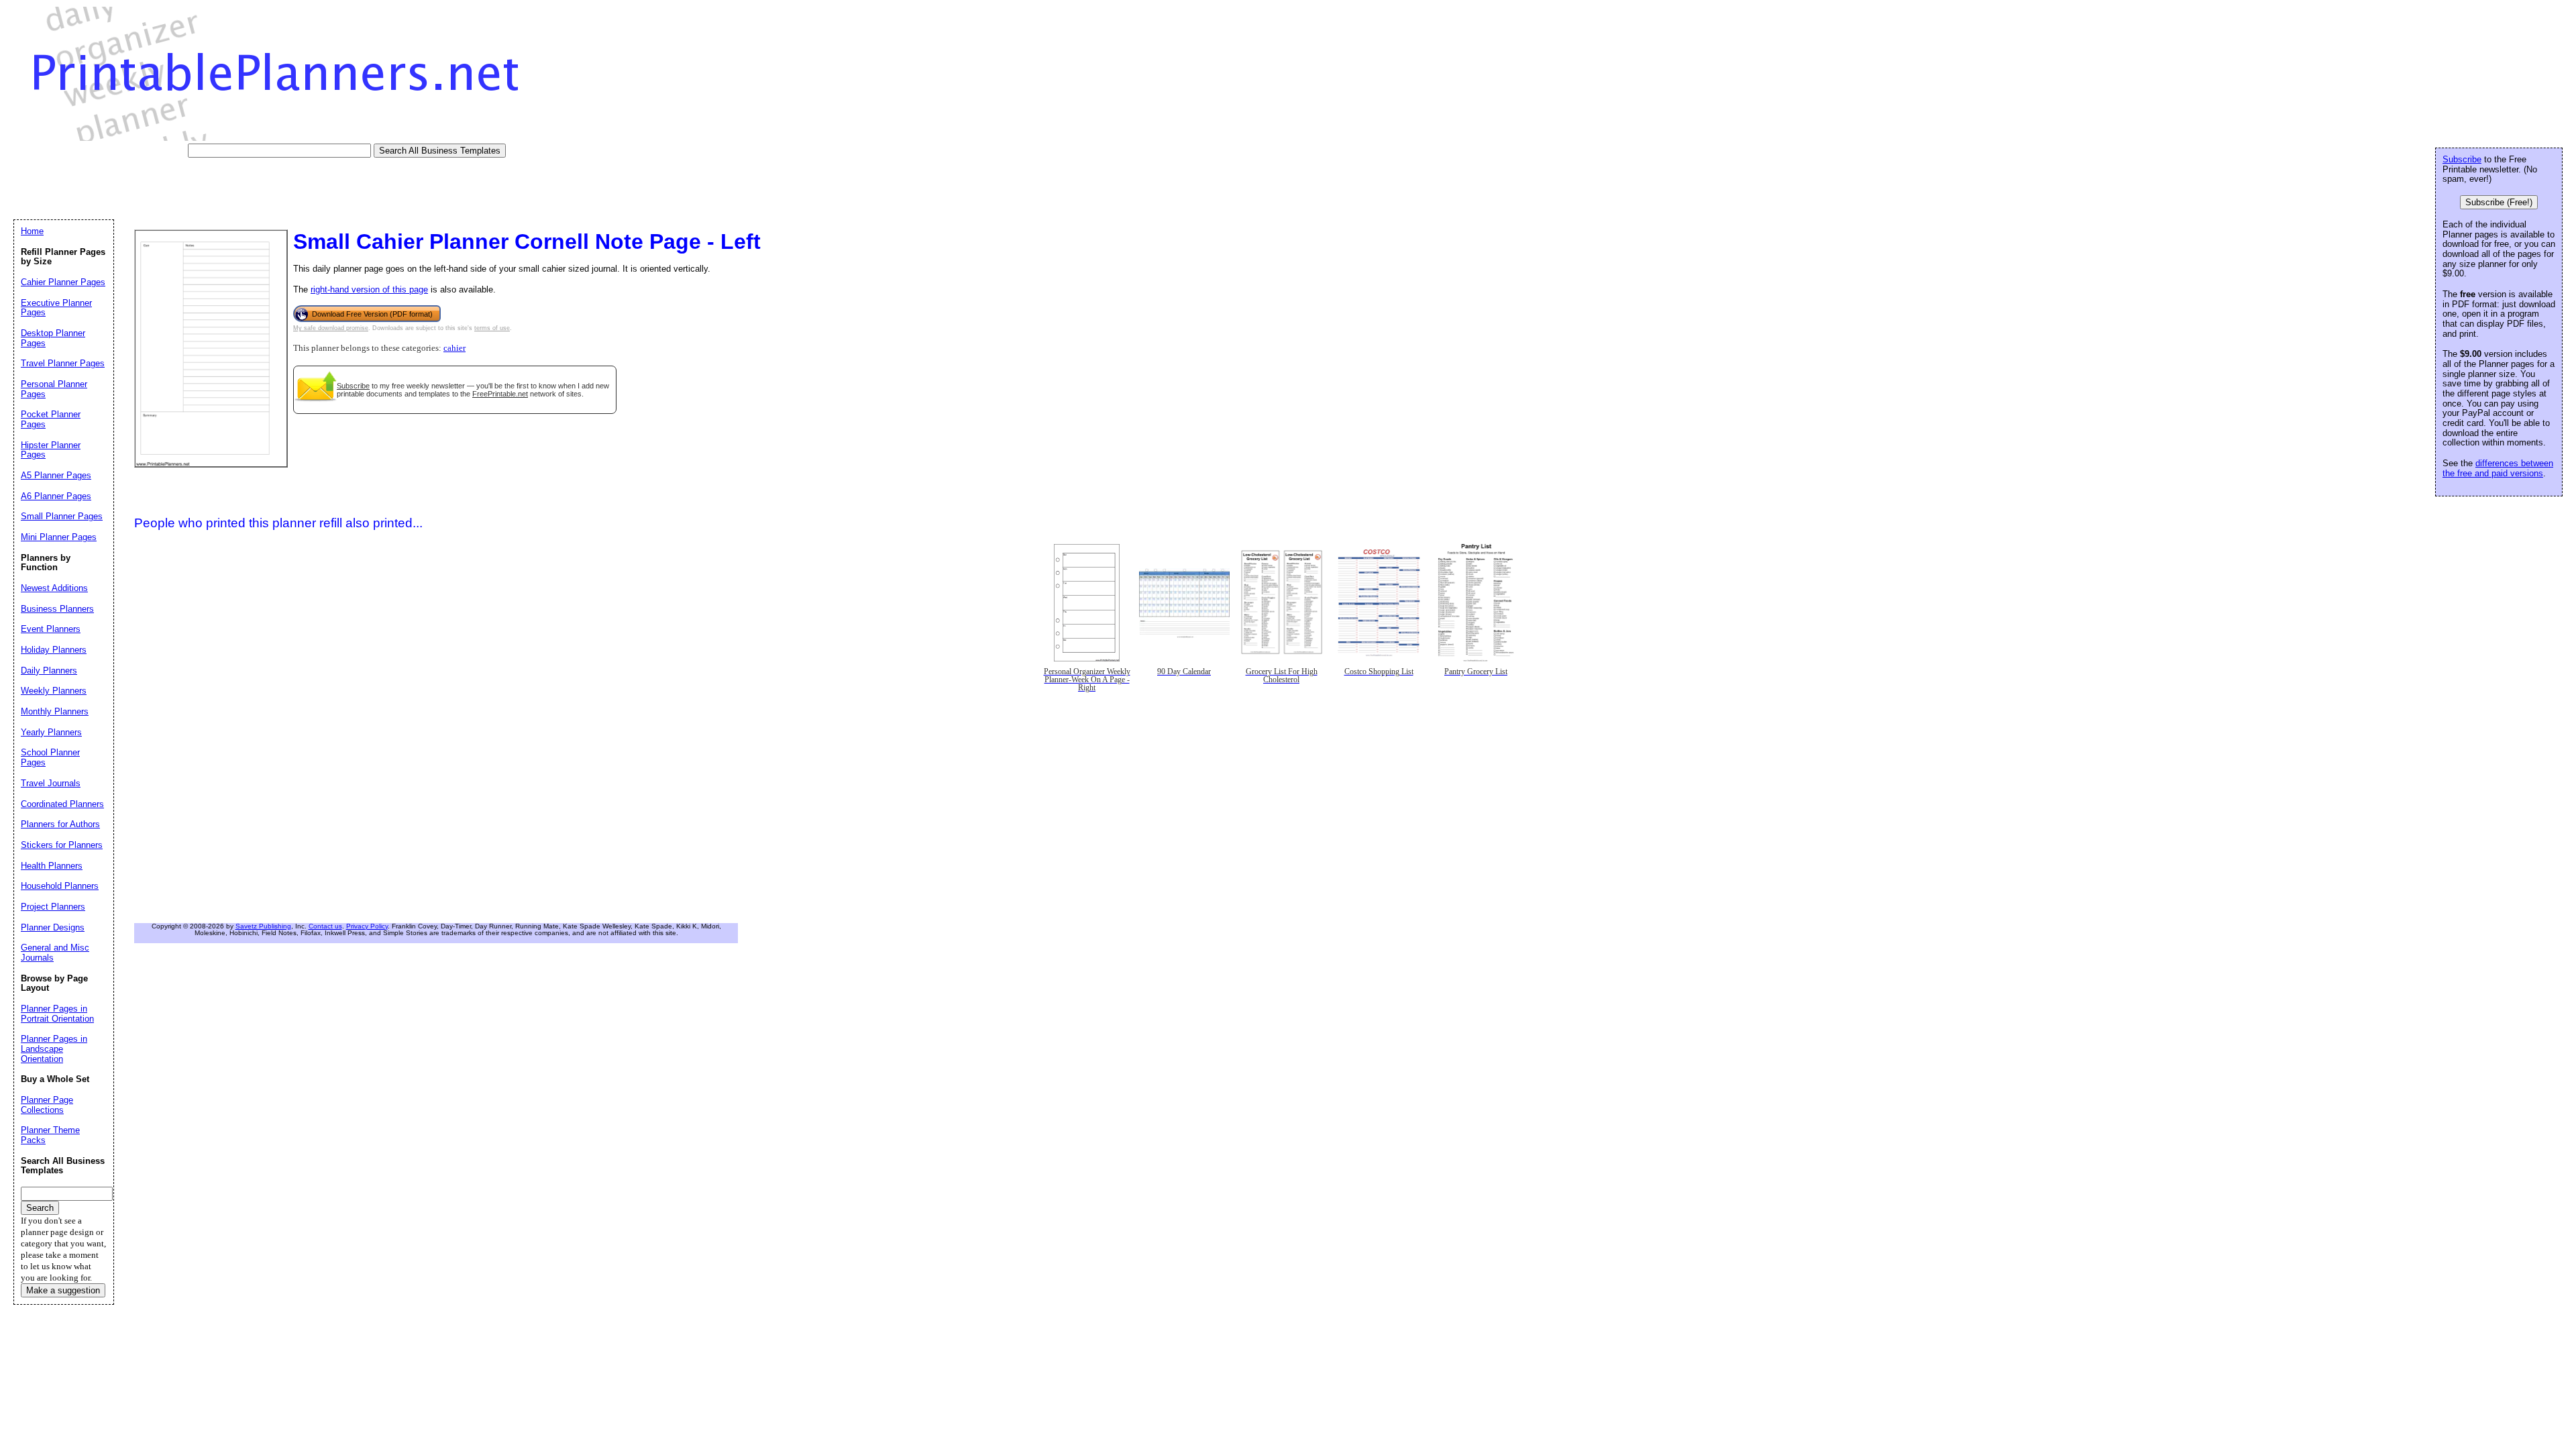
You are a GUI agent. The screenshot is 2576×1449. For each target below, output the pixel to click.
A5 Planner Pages (56, 475)
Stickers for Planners (62, 845)
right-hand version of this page (369, 289)
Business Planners (57, 609)
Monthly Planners (55, 711)
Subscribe (353, 386)
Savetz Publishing (263, 926)
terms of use (492, 328)
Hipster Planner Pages (51, 450)
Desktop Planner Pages (53, 338)
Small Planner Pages (62, 516)
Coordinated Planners (62, 804)
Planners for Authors (60, 824)
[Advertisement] (258, 188)
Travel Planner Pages (63, 363)
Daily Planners (49, 670)
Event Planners (51, 629)
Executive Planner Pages (56, 308)
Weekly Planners (54, 691)
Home (32, 231)
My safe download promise (331, 328)
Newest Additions (54, 588)
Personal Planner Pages (54, 389)
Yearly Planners (51, 732)
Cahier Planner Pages (63, 282)
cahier (454, 348)
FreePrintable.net (500, 394)
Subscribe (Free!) (2499, 202)
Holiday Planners (54, 650)
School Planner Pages (50, 757)
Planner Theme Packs (50, 1135)
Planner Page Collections (47, 1105)
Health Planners (52, 866)
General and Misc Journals (55, 953)
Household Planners (60, 886)
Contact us (325, 926)
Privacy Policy (367, 926)
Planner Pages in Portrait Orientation (57, 1014)
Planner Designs (53, 927)
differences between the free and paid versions (2498, 468)
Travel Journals (51, 783)
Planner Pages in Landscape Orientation (54, 1049)
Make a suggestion (63, 1290)
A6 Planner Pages (56, 496)
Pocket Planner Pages (51, 419)
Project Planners (53, 907)
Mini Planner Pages (59, 537)
